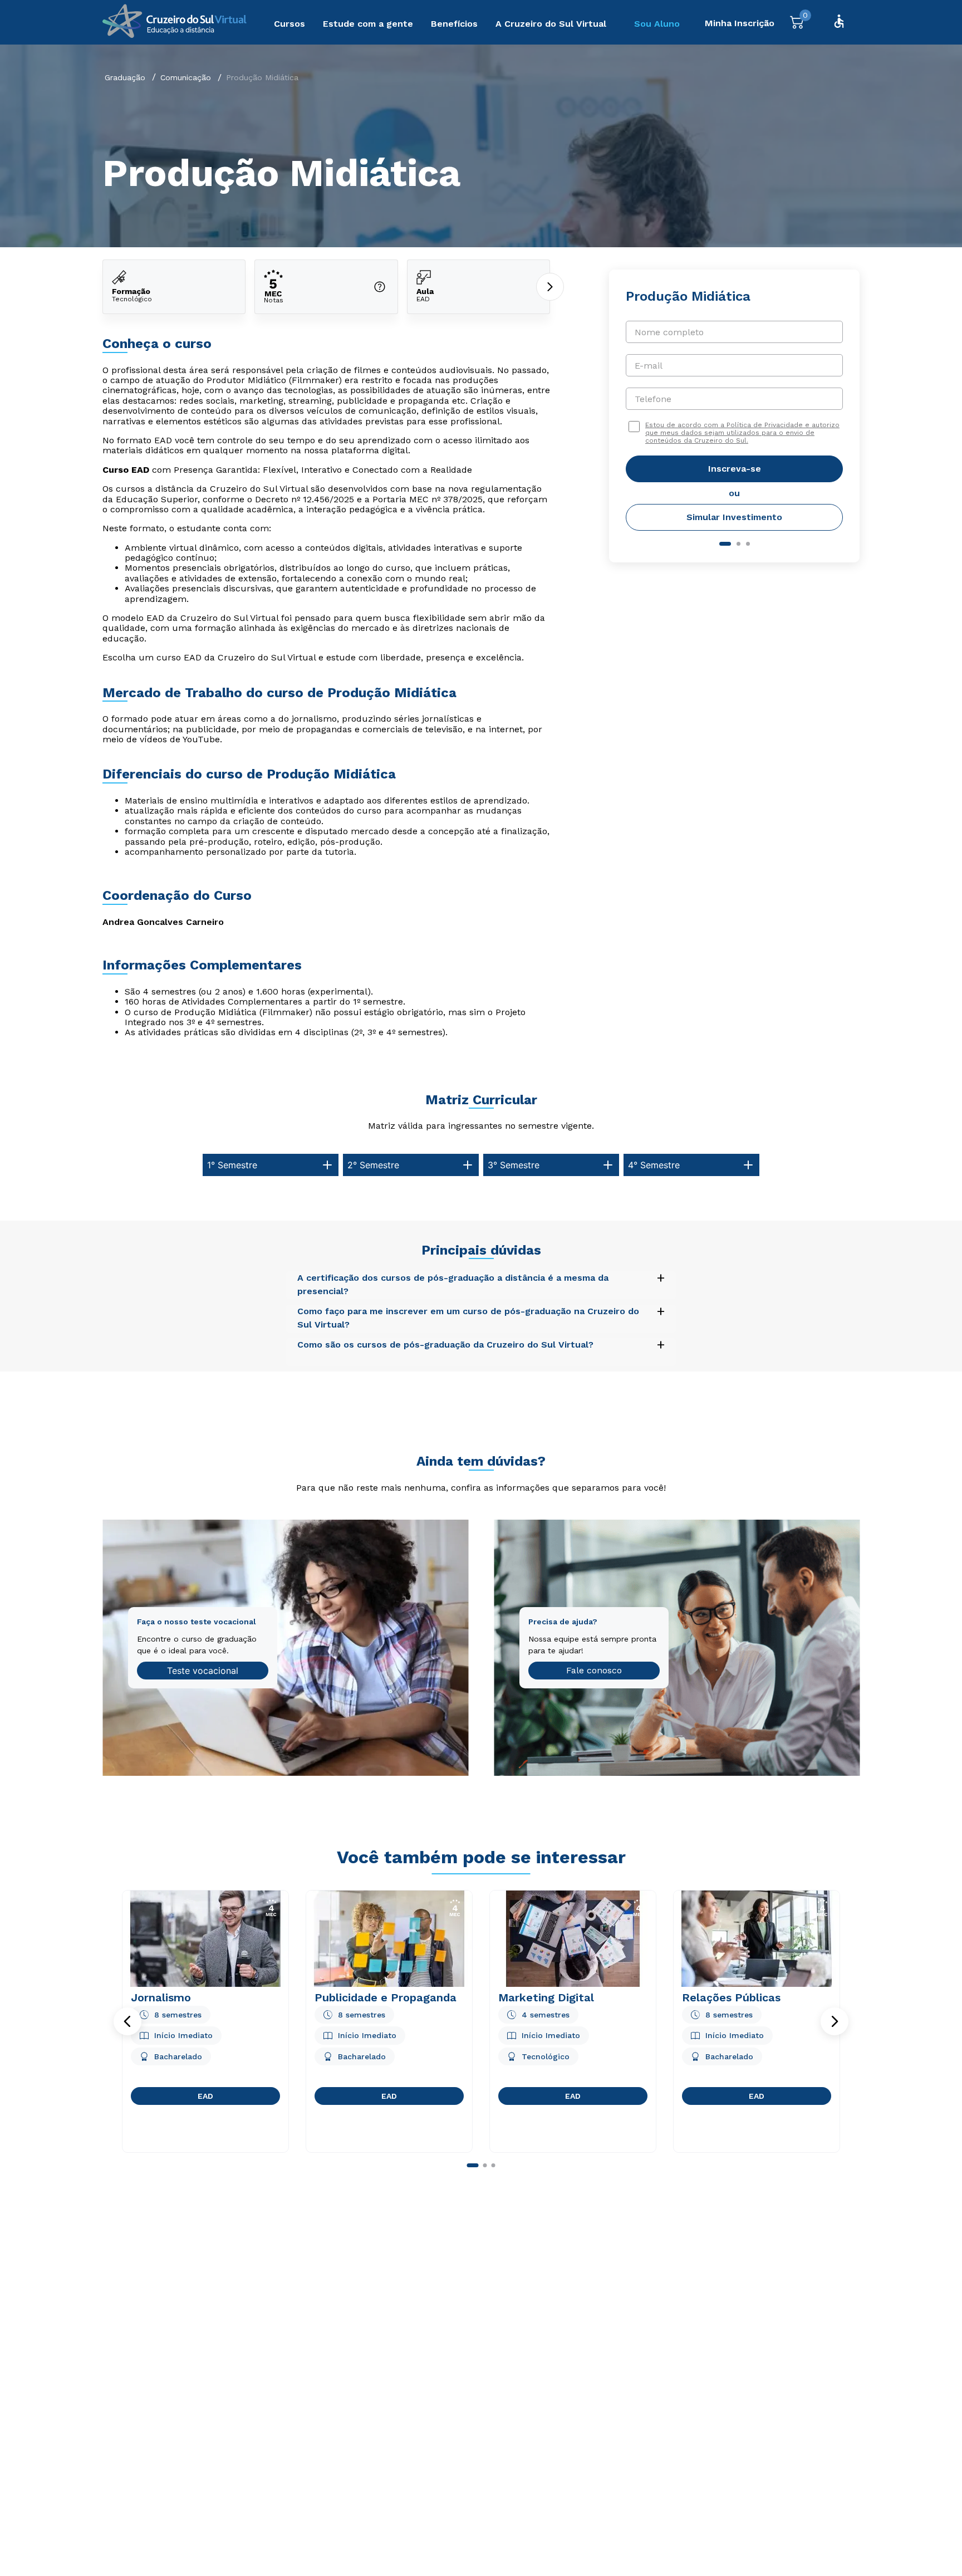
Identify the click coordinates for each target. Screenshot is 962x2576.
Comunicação (186, 77)
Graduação (125, 77)
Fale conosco (594, 1670)
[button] (127, 2021)
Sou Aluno (657, 24)
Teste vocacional (203, 1671)
